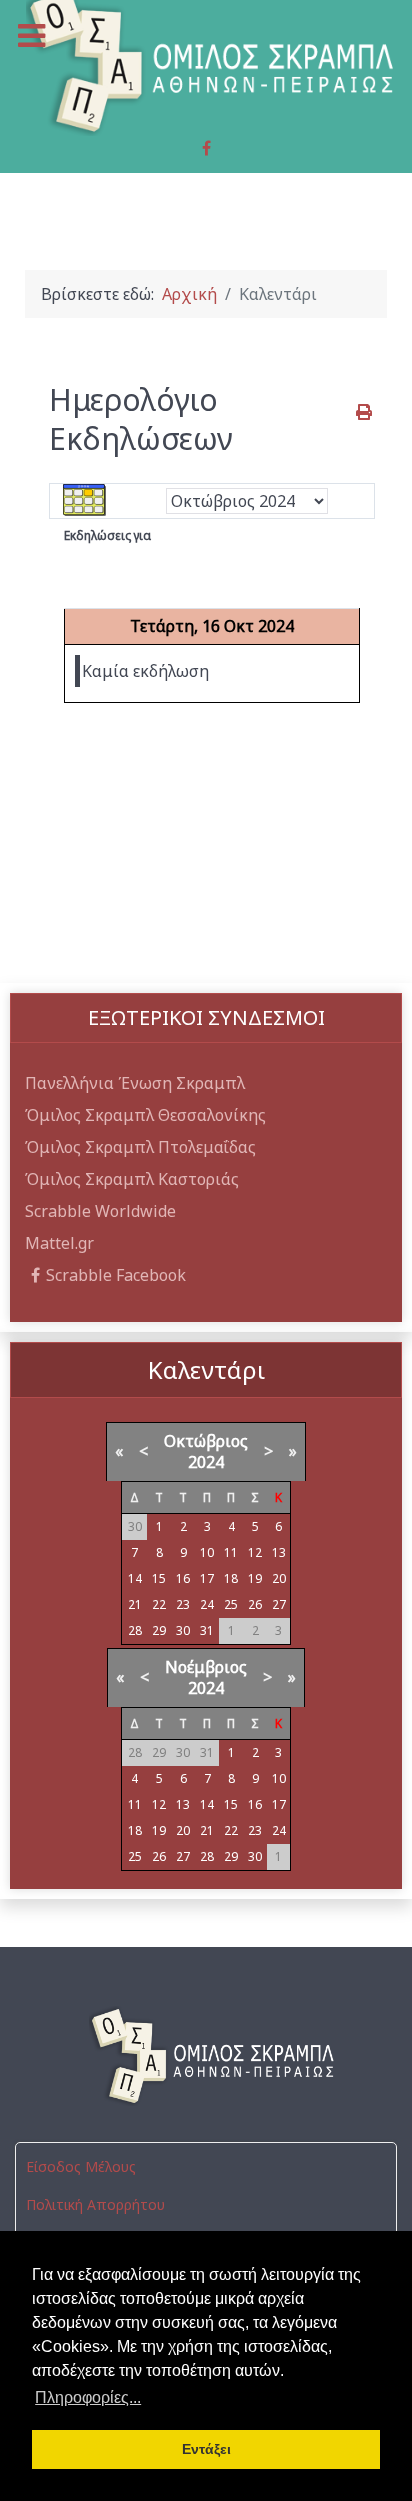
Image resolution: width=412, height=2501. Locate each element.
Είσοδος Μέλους (81, 2166)
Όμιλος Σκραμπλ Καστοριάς (132, 1179)
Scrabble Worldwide (100, 1211)
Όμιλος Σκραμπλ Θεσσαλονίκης (145, 1115)
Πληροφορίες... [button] (88, 2397)
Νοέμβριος (206, 1667)
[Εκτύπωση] (365, 412)
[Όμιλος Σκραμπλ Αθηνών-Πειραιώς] (206, 2056)
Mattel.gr (59, 1243)
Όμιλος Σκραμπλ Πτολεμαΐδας (140, 1147)
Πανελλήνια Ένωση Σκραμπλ (135, 1083)
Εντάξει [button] (206, 2449)
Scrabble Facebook (116, 1275)
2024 (206, 1462)
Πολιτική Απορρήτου (95, 2204)
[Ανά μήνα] (85, 500)
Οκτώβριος (206, 1441)
